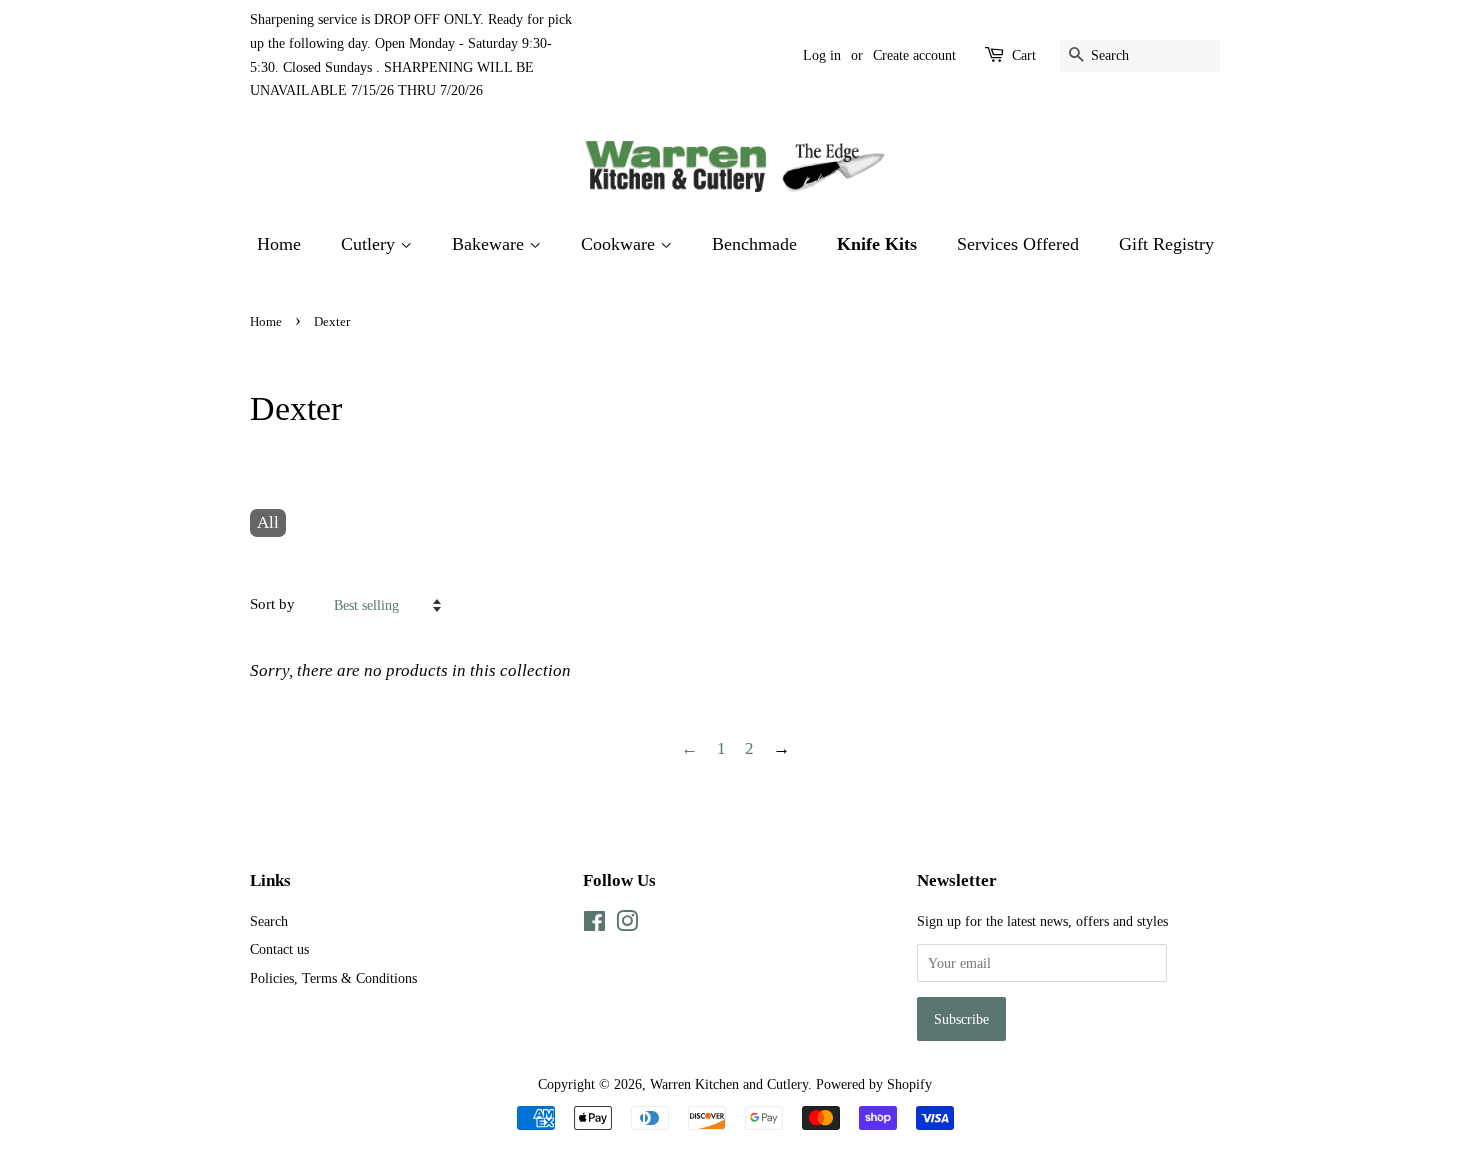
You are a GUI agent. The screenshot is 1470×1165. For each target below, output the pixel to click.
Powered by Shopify (874, 1084)
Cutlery (370, 244)
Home (279, 244)
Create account (914, 55)
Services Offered (1018, 244)
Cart (1024, 55)
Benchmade (754, 244)
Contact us (279, 949)
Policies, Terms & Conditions (333, 978)
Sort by (272, 603)
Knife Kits (877, 244)
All (268, 522)
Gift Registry (1166, 244)
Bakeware (490, 244)
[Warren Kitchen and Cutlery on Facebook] (594, 925)
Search (269, 921)
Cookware (620, 244)
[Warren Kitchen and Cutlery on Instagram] (627, 925)
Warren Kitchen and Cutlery (729, 1084)
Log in (822, 55)
